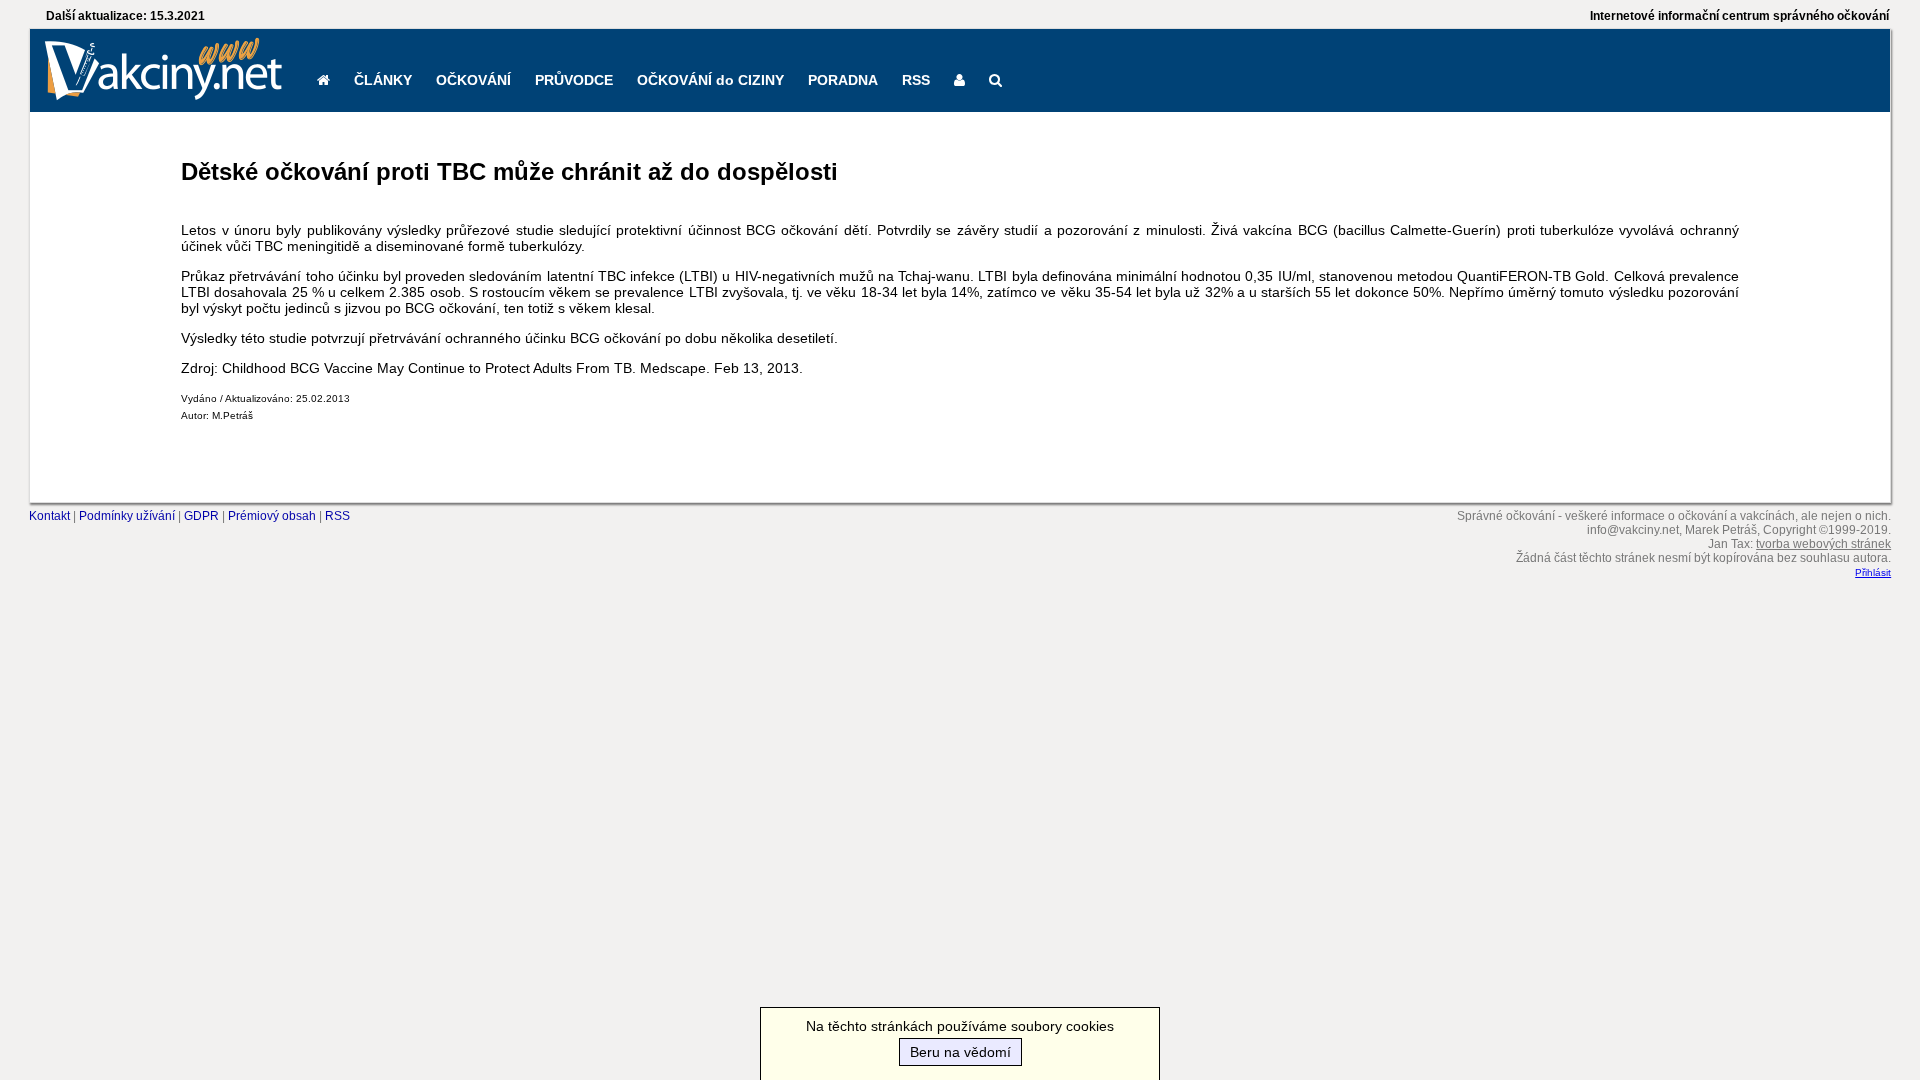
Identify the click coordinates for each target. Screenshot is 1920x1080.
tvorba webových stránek (1823, 544)
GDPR (201, 516)
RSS (916, 80)
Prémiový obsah (272, 516)
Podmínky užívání (127, 516)
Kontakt (49, 516)
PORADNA (843, 80)
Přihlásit (1873, 572)
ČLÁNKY (383, 80)
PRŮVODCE (574, 80)
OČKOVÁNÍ (473, 80)
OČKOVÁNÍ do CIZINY (710, 80)
